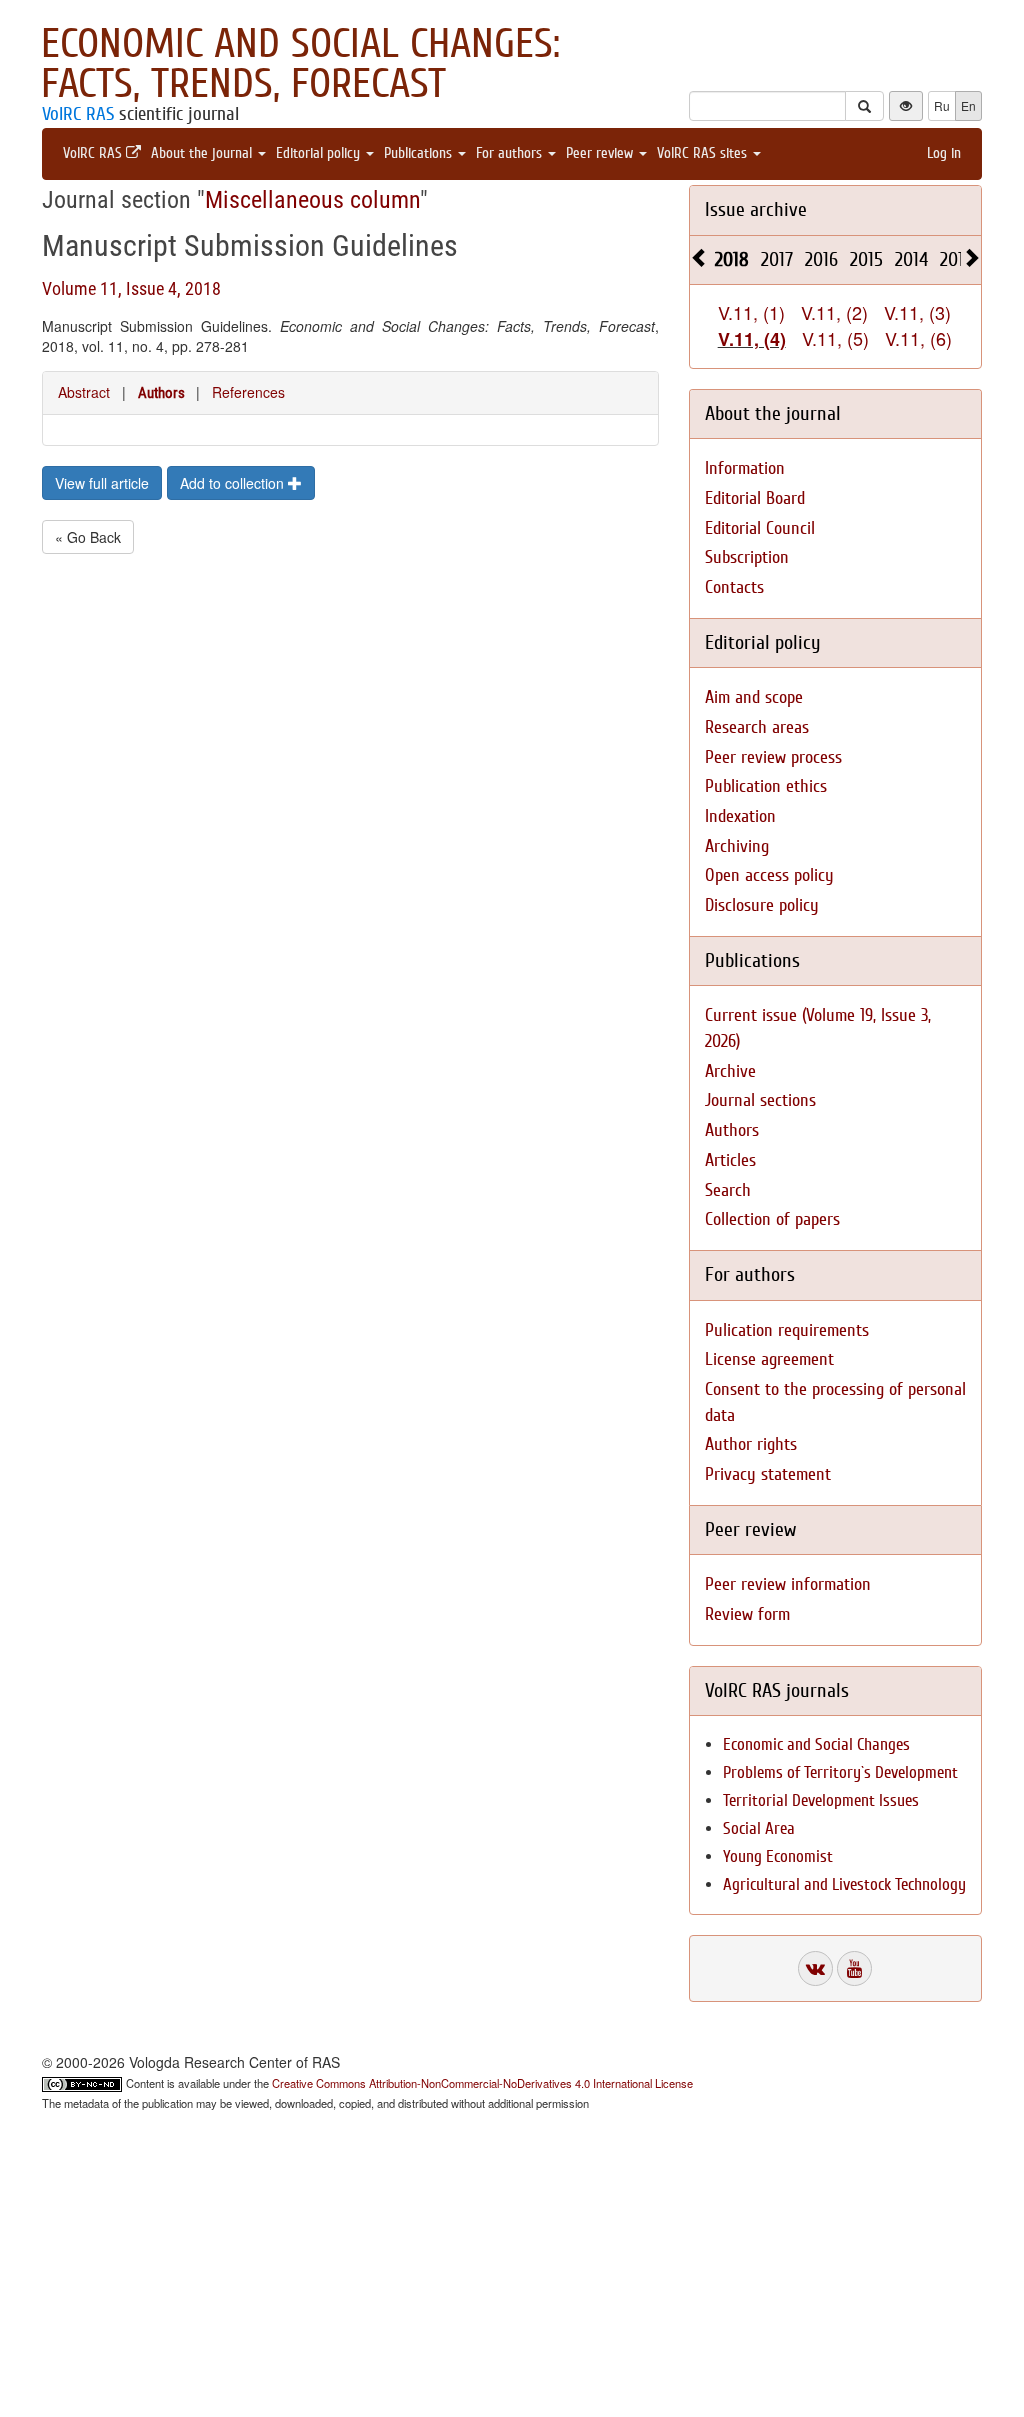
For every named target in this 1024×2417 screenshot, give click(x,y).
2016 (821, 259)
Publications (420, 153)
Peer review (601, 153)
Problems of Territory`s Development (840, 1772)
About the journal (203, 153)
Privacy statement (768, 1474)
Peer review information (788, 1584)
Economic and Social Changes (816, 1744)
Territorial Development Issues (821, 1800)
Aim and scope (754, 697)
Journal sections (760, 1100)
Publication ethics (766, 786)
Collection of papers (772, 1219)
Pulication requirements (787, 1330)
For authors (511, 153)
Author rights (751, 1444)
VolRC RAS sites (704, 153)
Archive (730, 1071)
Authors (161, 393)
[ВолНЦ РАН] (815, 1968)
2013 (956, 259)
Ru (942, 105)
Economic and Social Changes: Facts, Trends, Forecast (300, 64)
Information (745, 468)
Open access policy (769, 875)
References (248, 392)
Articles (730, 1160)
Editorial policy (320, 153)
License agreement (769, 1359)
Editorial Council (760, 528)
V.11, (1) (751, 312)
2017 (777, 259)
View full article (102, 483)
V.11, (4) (752, 339)
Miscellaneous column (312, 200)
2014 (911, 259)
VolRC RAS (78, 114)
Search (728, 1190)
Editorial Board (755, 498)
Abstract (84, 392)
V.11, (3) (917, 312)
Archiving (737, 846)
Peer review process (773, 757)
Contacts (734, 587)
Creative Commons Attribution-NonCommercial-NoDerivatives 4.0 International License (482, 2083)
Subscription (747, 557)
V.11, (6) (918, 338)
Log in (944, 153)
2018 (732, 259)
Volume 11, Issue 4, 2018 (131, 288)
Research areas (757, 727)
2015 (866, 259)
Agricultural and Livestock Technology (844, 1884)
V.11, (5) (835, 338)
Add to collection (234, 483)
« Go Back (88, 537)
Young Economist (778, 1856)
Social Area (759, 1828)
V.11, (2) (834, 312)
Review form (747, 1614)
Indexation (740, 816)
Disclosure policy (762, 905)
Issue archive (756, 209)
